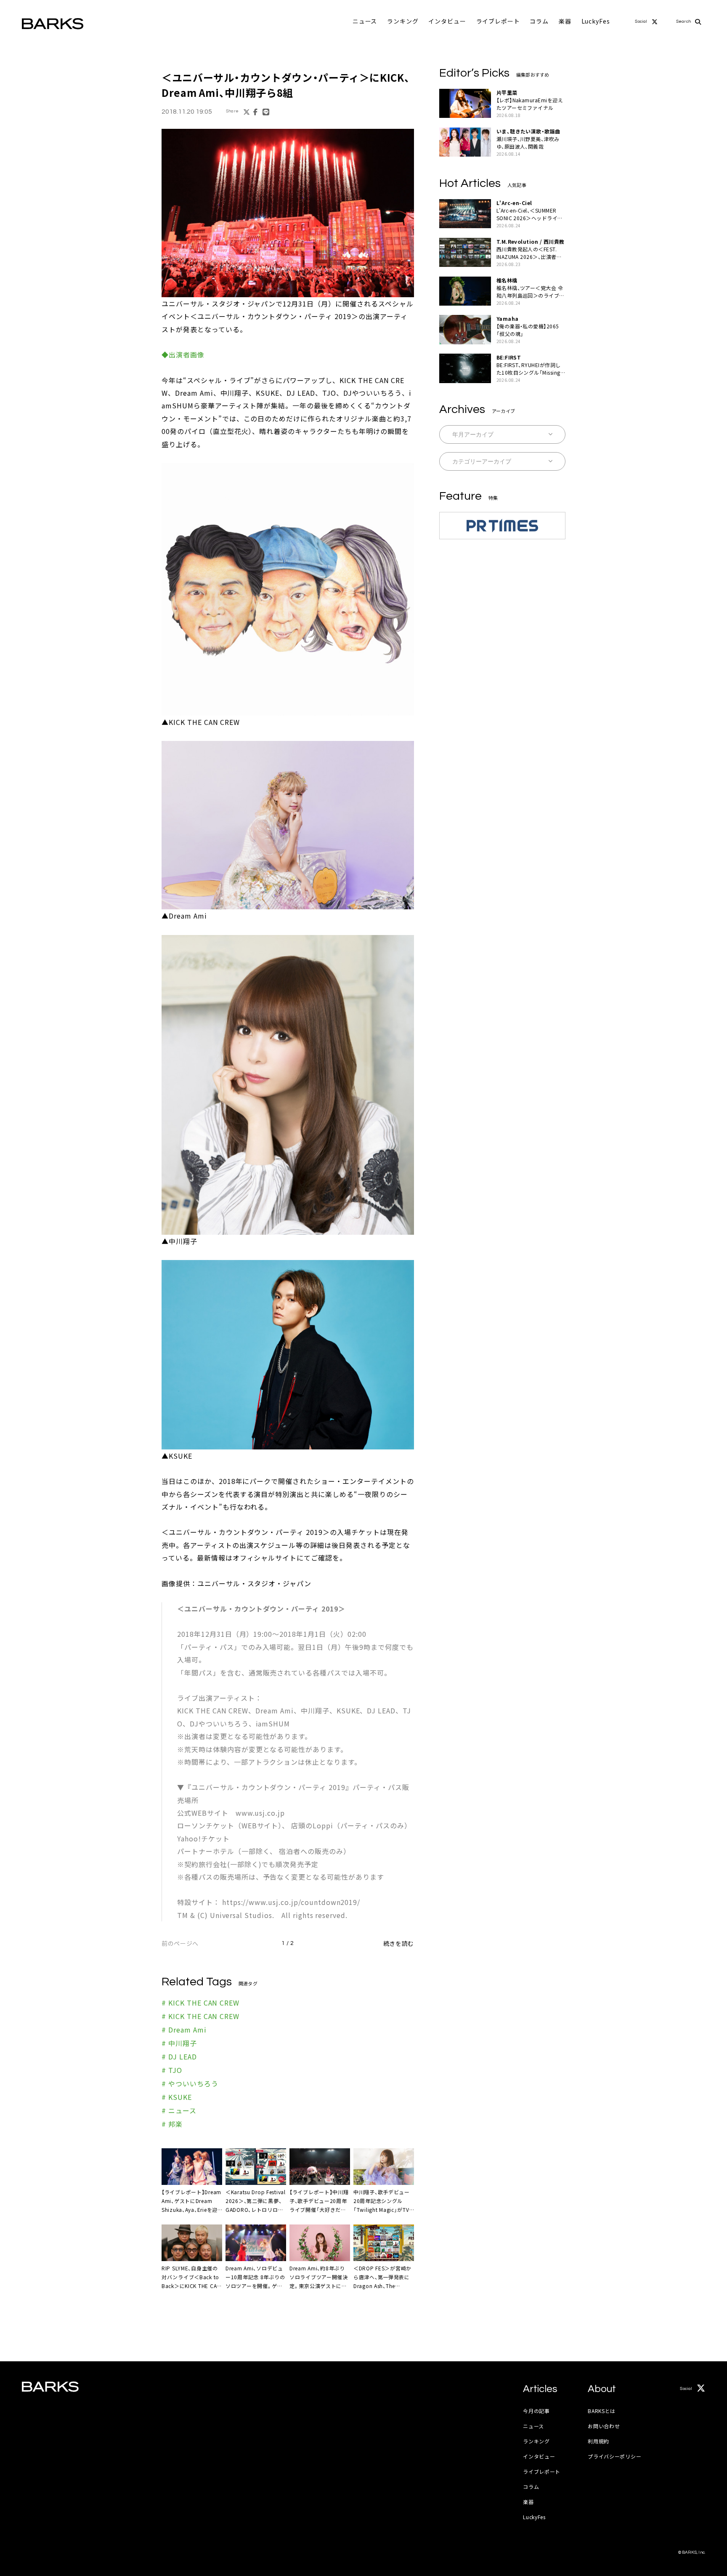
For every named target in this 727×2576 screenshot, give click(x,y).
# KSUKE (177, 2097)
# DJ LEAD (179, 2057)
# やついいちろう (190, 2083)
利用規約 (598, 2441)
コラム (539, 21)
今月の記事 (536, 2411)
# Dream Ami (184, 2030)
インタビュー (447, 21)
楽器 (565, 21)
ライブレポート (498, 21)
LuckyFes (596, 21)
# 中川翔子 (179, 2043)
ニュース (365, 21)
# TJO (172, 2070)
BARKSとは (602, 2411)
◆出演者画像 (183, 354)
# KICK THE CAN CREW (200, 2003)
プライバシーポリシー (614, 2456)
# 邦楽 (172, 2124)
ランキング (403, 21)
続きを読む (399, 1943)
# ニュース (179, 2110)
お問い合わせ (604, 2426)
